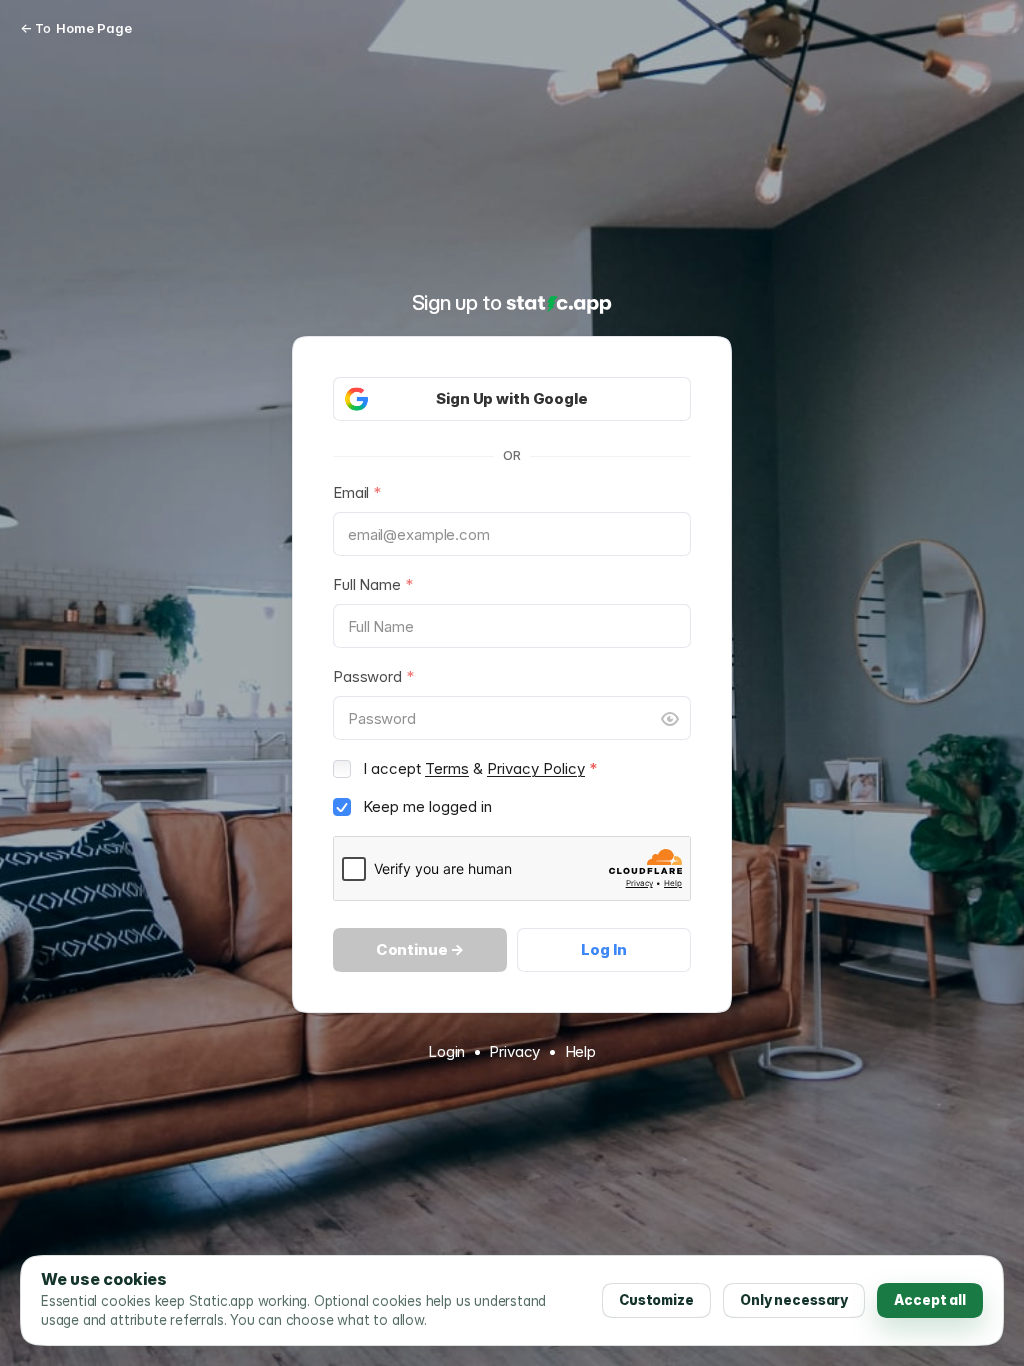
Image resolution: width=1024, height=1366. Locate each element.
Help (580, 1051)
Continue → (420, 949)
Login (446, 1051)
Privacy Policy (536, 768)
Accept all (930, 1300)
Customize (656, 1300)
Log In (603, 949)
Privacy (514, 1051)
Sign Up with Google (511, 398)
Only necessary (794, 1300)
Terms (447, 768)
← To (76, 28)
